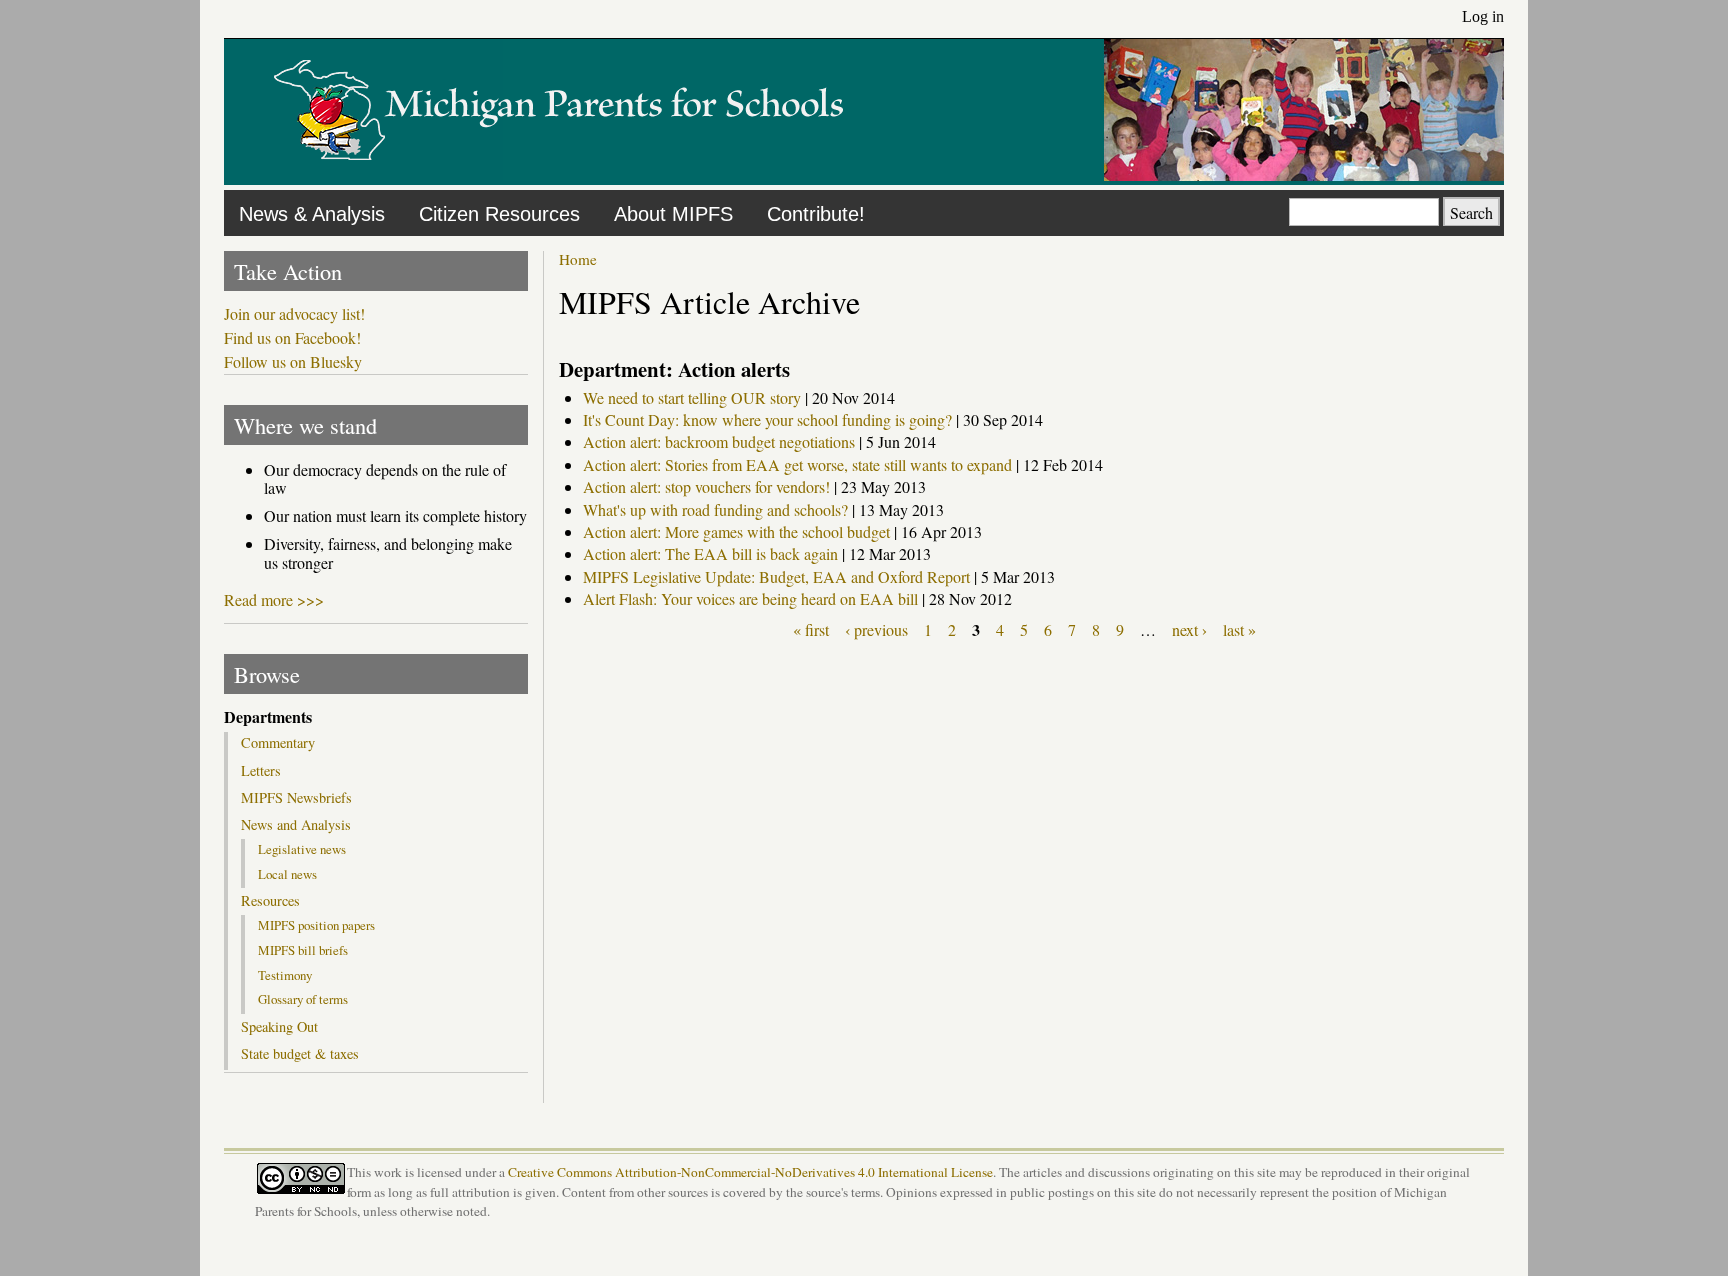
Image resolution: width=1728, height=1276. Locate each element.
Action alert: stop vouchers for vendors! (706, 486)
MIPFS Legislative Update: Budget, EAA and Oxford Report (776, 576)
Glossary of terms (303, 999)
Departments (268, 717)
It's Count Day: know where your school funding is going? (767, 419)
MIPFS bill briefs (303, 950)
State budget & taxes (300, 1054)
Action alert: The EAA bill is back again (710, 553)
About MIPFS (673, 214)
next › (1189, 629)
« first (811, 629)
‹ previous (876, 629)
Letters (261, 771)
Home (578, 259)
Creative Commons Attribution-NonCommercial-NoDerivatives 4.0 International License (750, 1172)
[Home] (559, 174)
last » (1239, 629)
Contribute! (816, 214)
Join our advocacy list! (294, 314)
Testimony (285, 975)
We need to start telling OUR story (692, 397)
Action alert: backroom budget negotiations (719, 441)
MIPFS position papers (316, 925)
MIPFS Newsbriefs (296, 798)
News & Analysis (312, 214)
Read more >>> (274, 599)
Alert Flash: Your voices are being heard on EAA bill (750, 598)
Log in (1483, 16)
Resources (270, 901)
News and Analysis (296, 825)
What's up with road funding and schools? (715, 509)
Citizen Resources (499, 214)
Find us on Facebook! (292, 338)
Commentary (278, 743)
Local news (287, 874)
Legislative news (302, 849)
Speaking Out (279, 1027)
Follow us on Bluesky (293, 362)
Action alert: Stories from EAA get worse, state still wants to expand (797, 464)
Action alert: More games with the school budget (736, 531)
